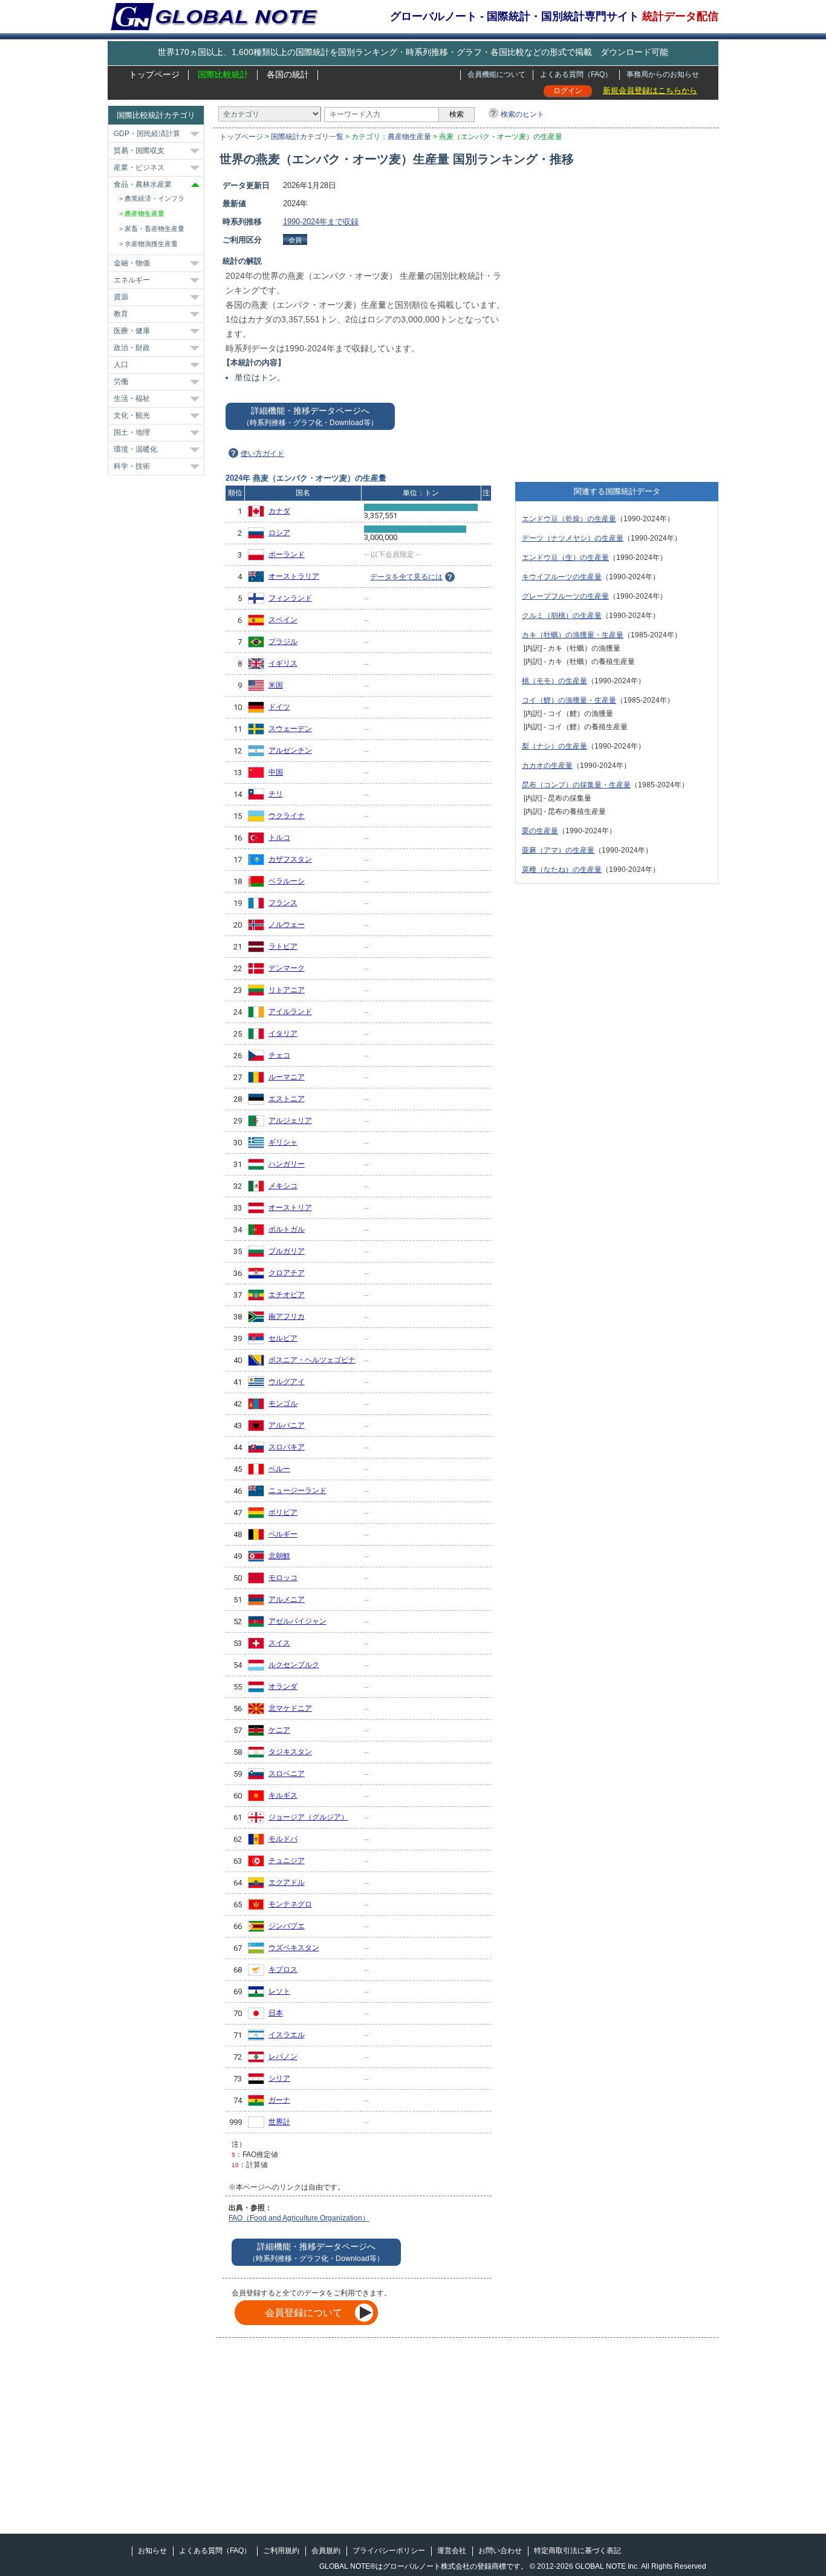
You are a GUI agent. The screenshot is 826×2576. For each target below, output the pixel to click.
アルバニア (287, 1425)
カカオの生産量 (547, 766)
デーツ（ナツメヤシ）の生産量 (573, 538)
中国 (276, 772)
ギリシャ (283, 1142)
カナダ (279, 511)
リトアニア (287, 990)
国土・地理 (132, 432)
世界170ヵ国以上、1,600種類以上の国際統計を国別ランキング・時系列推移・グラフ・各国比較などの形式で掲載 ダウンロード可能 (413, 52)
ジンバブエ (287, 1926)
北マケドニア (290, 1708)
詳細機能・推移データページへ (310, 416)
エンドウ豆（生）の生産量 (565, 558)
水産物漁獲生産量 (151, 244)
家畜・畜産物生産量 (154, 229)
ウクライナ (287, 816)
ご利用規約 (281, 2551)
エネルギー (132, 280)
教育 (121, 314)
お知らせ (152, 2551)
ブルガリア (287, 1251)
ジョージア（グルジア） (308, 1817)
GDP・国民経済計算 (147, 134)
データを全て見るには (406, 577)
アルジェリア (290, 1120)
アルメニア (287, 1599)
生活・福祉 (132, 398)
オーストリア (290, 1208)
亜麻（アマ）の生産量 (558, 850)
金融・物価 (132, 263)
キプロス (283, 1969)
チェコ (279, 1055)
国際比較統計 (223, 74)
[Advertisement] (617, 264)
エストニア (287, 1099)
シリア (279, 2078)
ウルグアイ (287, 1382)
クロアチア (287, 1273)
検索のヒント (522, 114)
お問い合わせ (500, 2551)
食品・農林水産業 (143, 184)
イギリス (283, 663)
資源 (121, 297)
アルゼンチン (290, 750)
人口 (121, 365)
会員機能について (496, 74)
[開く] (195, 134)
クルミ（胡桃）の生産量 (562, 616)
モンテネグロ (290, 1904)
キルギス (283, 1795)
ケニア (279, 1730)
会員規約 (326, 2551)
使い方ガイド (262, 454)
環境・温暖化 (135, 449)
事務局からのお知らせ (663, 74)
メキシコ (283, 1186)
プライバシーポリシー (389, 2551)
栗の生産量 (540, 831)
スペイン (283, 620)
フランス (283, 903)
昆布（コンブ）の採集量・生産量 (576, 785)
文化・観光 (132, 415)
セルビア (283, 1338)
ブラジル (283, 642)
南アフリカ (287, 1316)
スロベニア (287, 1774)
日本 (276, 2013)
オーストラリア (294, 576)
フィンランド (290, 598)
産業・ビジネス (139, 168)
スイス (279, 1643)
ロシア (279, 533)
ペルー (279, 1469)
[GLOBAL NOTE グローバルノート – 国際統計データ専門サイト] (216, 28)
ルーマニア (287, 1077)
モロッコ (283, 1578)
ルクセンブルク (294, 1665)
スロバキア (287, 1447)
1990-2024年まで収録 (321, 222)
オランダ (283, 1686)
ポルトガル (287, 1229)
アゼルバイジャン (298, 1621)
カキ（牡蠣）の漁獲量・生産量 (573, 635)
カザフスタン (290, 859)
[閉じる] (195, 185)
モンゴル (283, 1403)
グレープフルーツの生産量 (565, 596)
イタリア (283, 1033)
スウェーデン (290, 729)
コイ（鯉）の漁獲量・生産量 (569, 700)
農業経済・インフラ (154, 198)
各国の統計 (288, 74)
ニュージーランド (298, 1491)
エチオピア (287, 1295)
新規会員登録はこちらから (650, 90)
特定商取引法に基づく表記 (577, 2551)
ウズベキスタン (294, 1948)
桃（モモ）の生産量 (554, 681)
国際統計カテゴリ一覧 (307, 137)
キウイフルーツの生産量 (562, 577)
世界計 (279, 2122)
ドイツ (279, 707)
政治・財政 (132, 348)
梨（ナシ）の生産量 (554, 746)
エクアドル (287, 1882)
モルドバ (283, 1839)
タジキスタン (290, 1752)
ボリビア (283, 1512)
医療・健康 (132, 331)
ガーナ (279, 2100)
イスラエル (287, 2035)
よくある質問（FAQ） (576, 74)
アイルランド (290, 1012)
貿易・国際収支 (139, 151)
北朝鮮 (279, 1556)
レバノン (283, 2057)
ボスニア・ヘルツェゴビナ (312, 1360)
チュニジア (287, 1861)
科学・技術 (132, 466)
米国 (276, 685)
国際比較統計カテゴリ (156, 115)
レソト (279, 1991)
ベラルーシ (287, 881)
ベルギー (283, 1534)
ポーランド (287, 555)
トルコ (279, 838)
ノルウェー (287, 925)
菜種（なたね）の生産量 (562, 870)
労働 (121, 382)
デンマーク (287, 968)
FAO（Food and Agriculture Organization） (299, 2218)
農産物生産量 (409, 137)
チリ (276, 794)
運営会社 (452, 2551)
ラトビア (283, 946)
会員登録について (304, 2313)
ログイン (568, 91)
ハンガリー (287, 1164)
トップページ (154, 74)
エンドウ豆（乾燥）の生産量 (569, 519)
